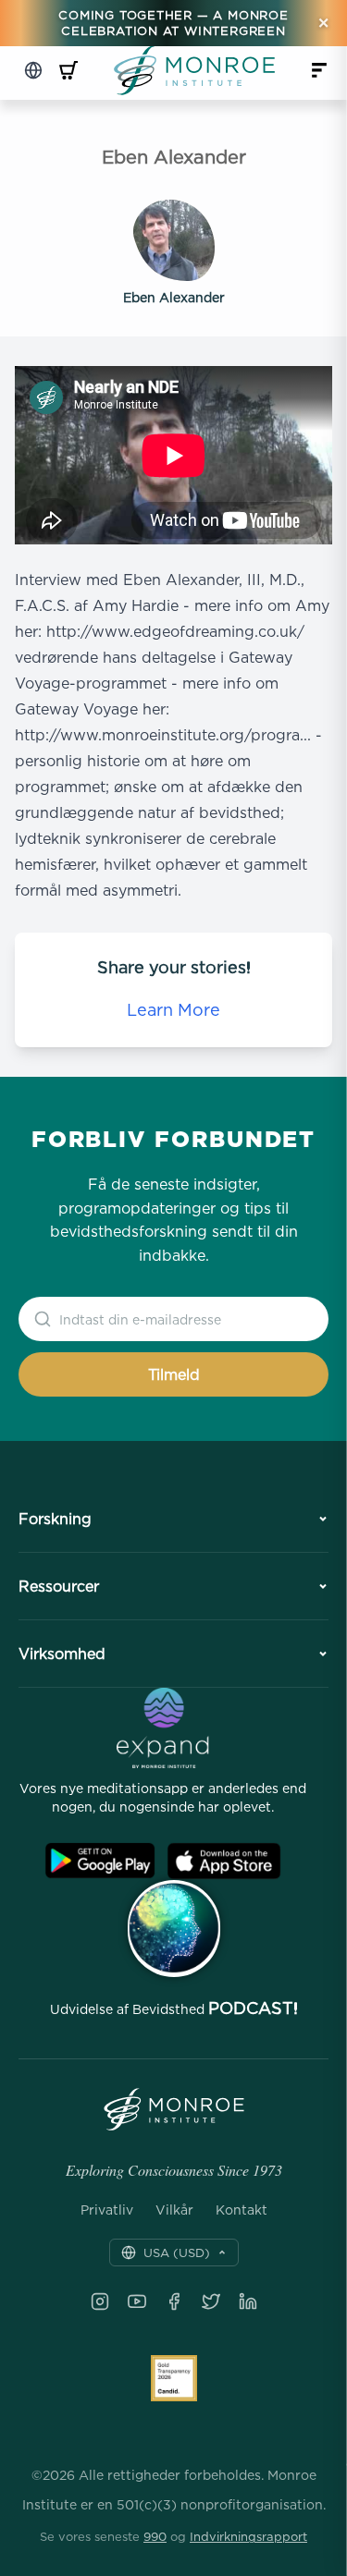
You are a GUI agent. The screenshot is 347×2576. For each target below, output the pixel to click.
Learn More (173, 1010)
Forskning (55, 1519)
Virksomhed (62, 1654)
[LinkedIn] (248, 2301)
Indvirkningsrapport (248, 2536)
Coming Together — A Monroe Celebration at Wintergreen (173, 23)
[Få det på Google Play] (100, 1861)
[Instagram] (100, 2301)
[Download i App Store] (224, 1861)
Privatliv (107, 2210)
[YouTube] (137, 2301)
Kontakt (242, 2210)
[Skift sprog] (33, 70)
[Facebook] (174, 2301)
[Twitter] (211, 2301)
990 (155, 2536)
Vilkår (174, 2210)
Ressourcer (59, 1586)
